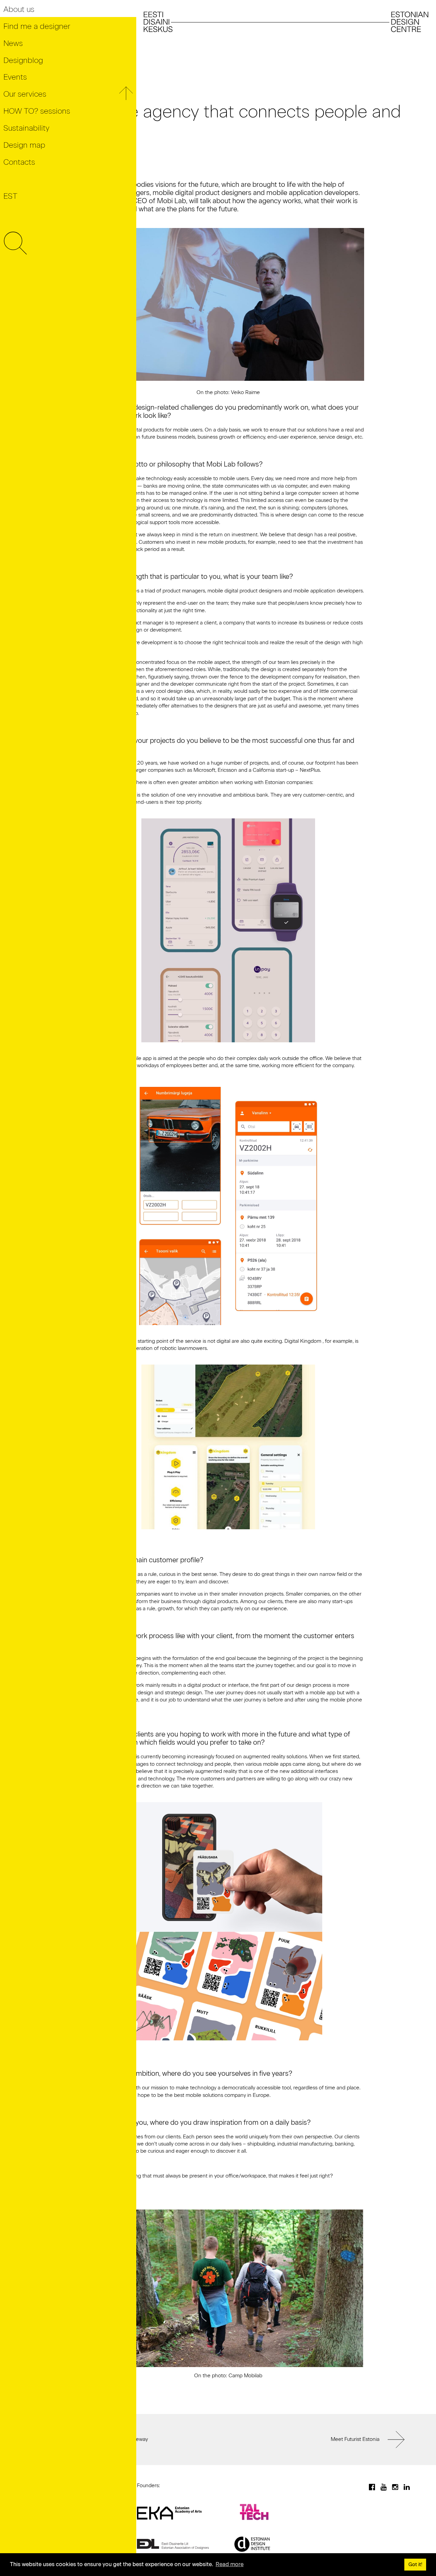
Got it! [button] (415, 2564)
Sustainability (26, 128)
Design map (24, 145)
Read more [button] (230, 2564)
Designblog (23, 60)
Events (15, 77)
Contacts (19, 162)
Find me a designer (37, 26)
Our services (25, 94)
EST (10, 196)
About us (19, 9)
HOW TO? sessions (37, 111)
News (13, 43)
